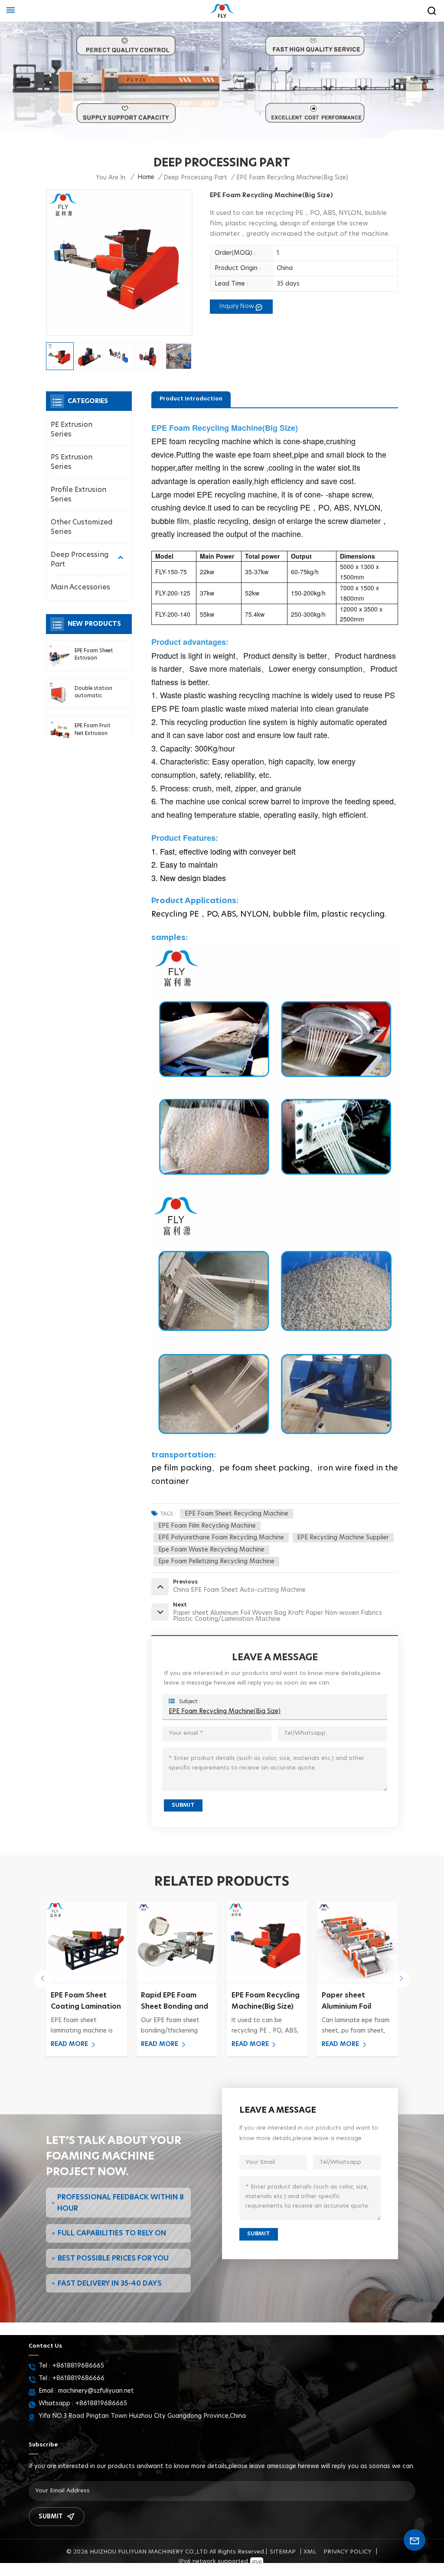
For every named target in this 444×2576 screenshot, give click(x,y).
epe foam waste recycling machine (211, 1550)
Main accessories (80, 587)
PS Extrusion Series (72, 462)
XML (310, 2552)
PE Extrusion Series (72, 429)
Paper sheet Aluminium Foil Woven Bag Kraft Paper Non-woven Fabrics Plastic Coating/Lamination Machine (267, 2002)
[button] (43, 1979)
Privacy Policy (348, 2552)
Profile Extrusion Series (78, 494)
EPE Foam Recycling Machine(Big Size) (225, 1711)
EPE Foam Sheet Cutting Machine (351, 2001)
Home (146, 177)
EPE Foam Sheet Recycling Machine (237, 1514)
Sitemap (283, 2552)
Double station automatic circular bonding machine (95, 693)
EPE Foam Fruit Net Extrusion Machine (93, 730)
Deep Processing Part (80, 559)
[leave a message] (415, 2540)
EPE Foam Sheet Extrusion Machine (94, 655)
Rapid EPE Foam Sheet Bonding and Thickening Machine (86, 2002)
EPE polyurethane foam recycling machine (221, 1538)
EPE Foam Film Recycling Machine (207, 1526)
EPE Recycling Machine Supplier (343, 1538)
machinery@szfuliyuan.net (96, 2391)
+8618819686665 (78, 2366)
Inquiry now (237, 306)
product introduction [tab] (191, 399)
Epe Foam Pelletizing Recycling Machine (216, 1561)
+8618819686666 (78, 2378)
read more (69, 2044)
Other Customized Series (82, 527)
